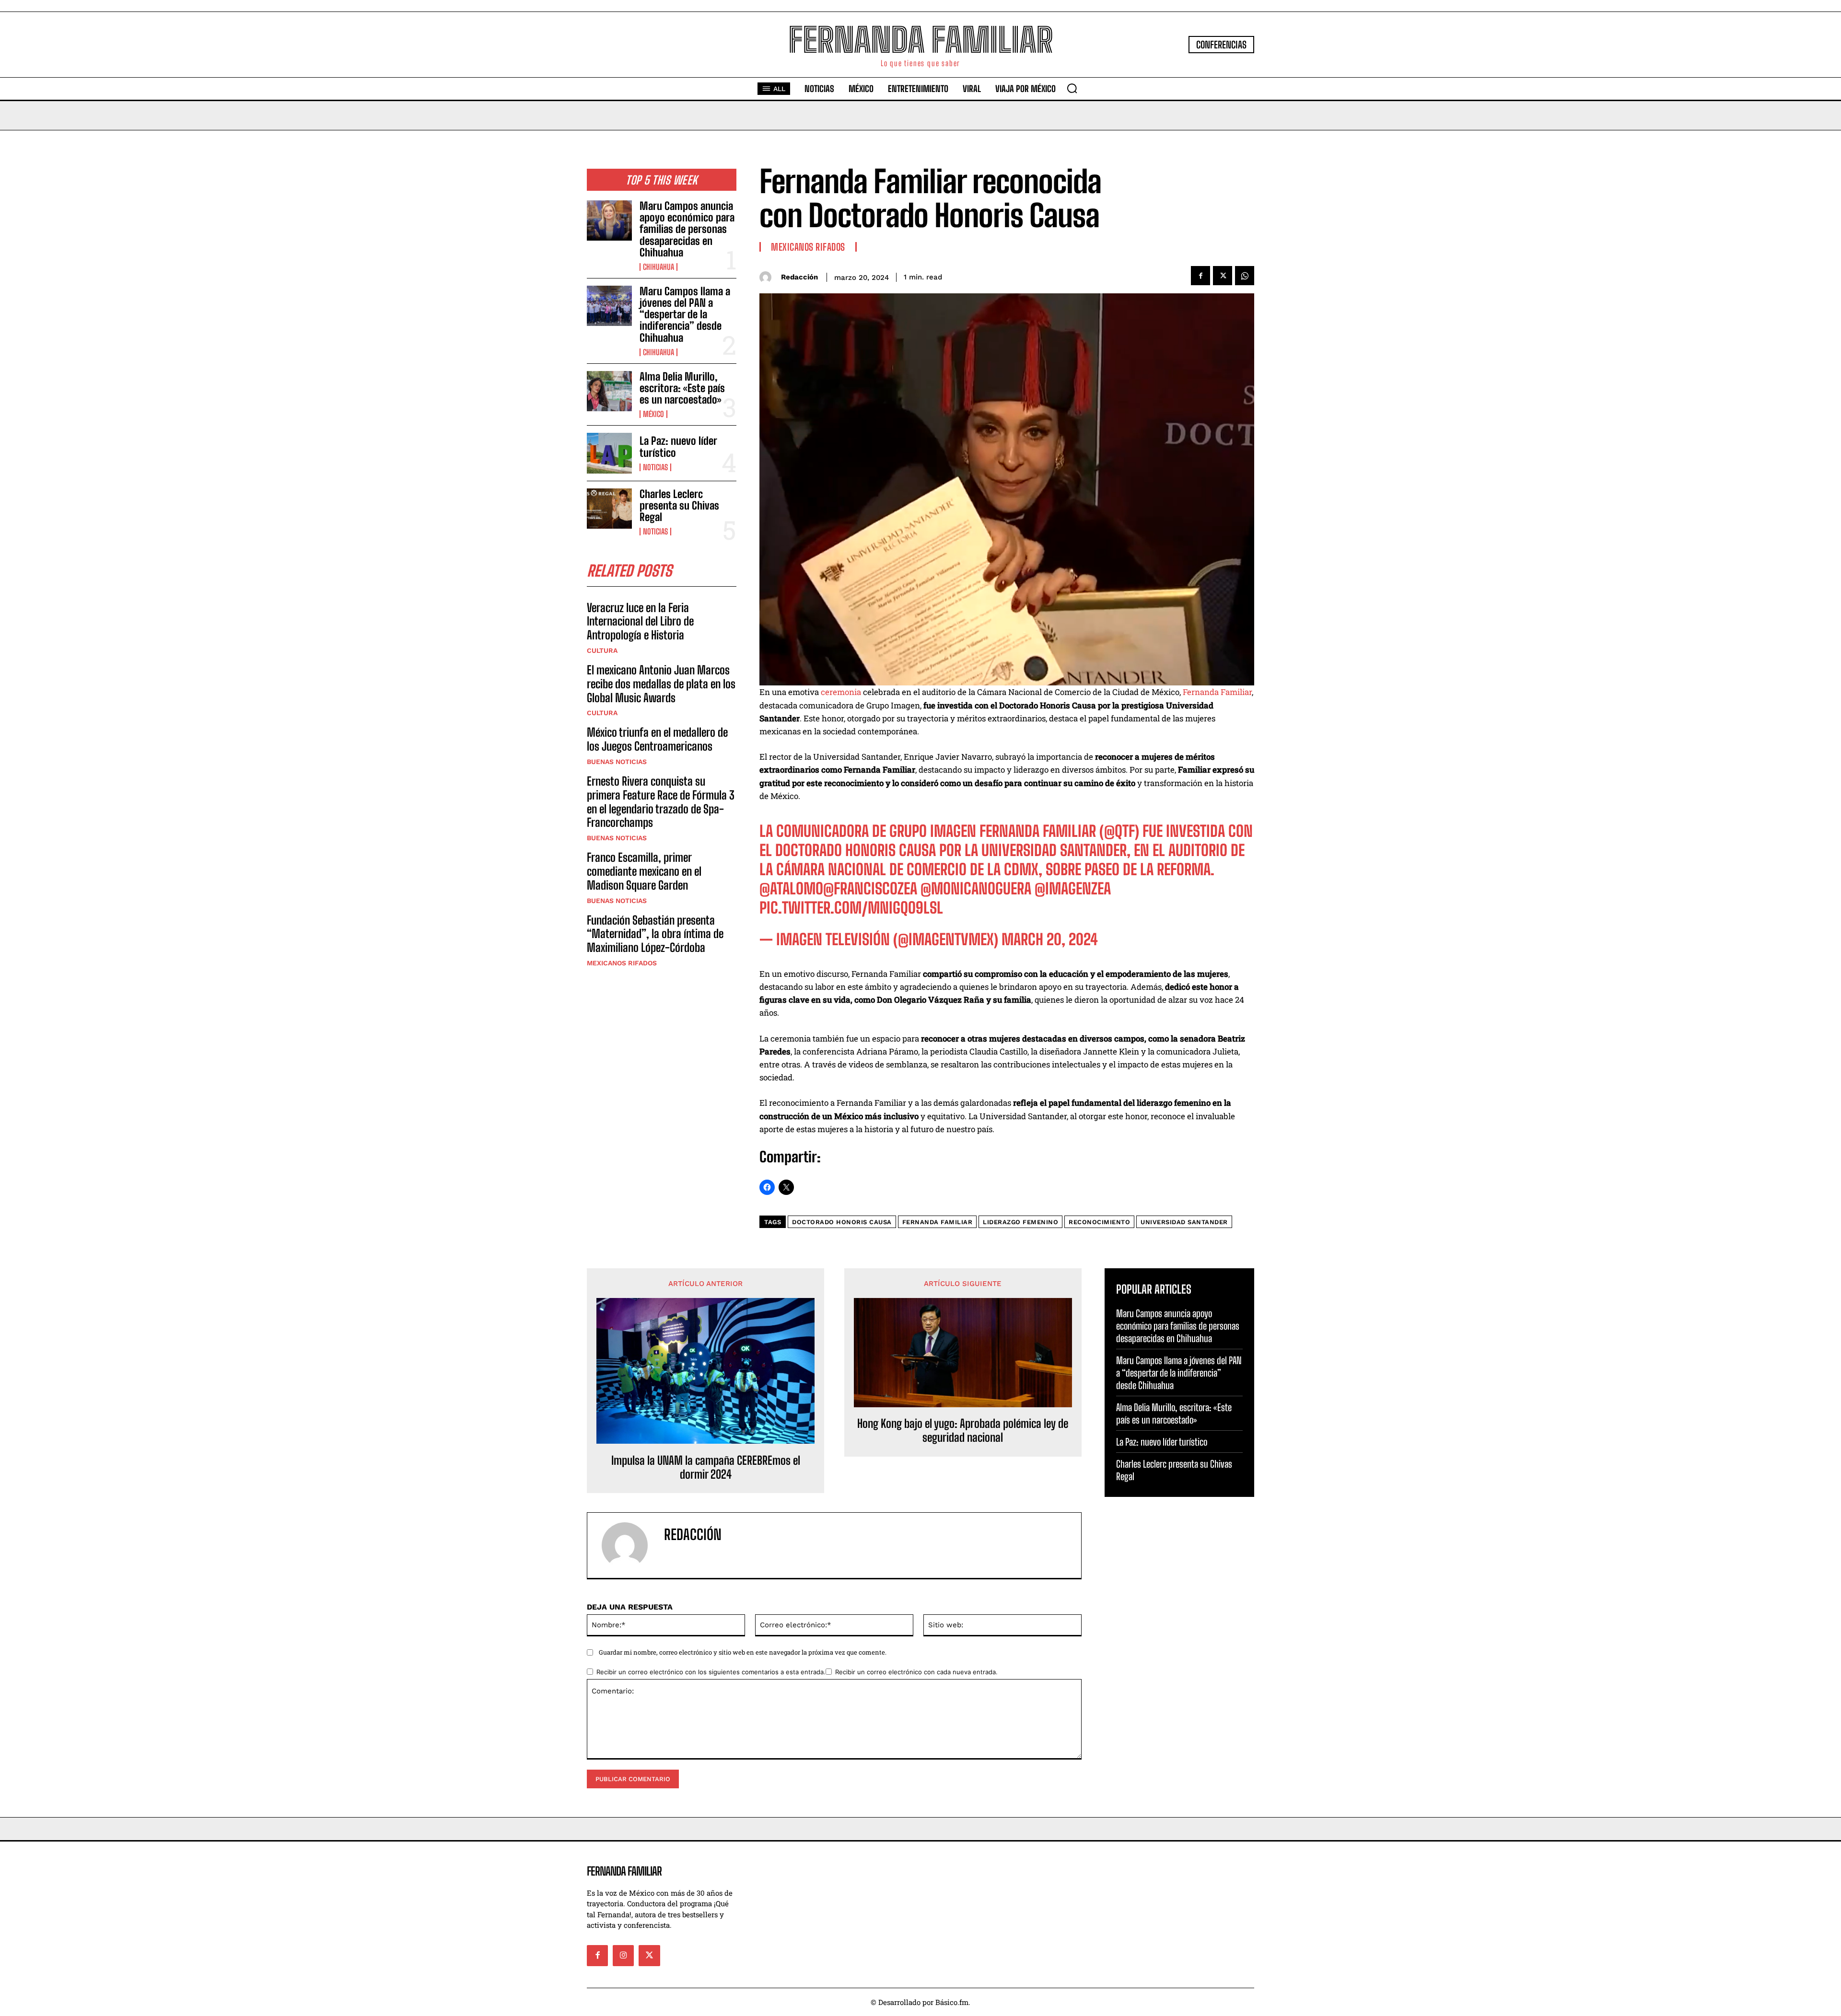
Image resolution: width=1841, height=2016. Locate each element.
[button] (1072, 88)
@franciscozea (870, 889)
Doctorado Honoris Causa (842, 1222)
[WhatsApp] (1245, 276)
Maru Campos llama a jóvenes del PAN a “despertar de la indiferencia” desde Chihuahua (685, 314)
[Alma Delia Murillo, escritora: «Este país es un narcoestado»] (609, 391)
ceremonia (841, 692)
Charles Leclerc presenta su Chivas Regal (679, 505)
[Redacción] (768, 277)
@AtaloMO (791, 889)
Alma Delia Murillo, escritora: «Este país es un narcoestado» (682, 388)
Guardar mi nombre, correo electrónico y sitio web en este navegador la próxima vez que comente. (743, 1652)
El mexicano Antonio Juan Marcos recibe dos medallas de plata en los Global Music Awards (661, 684)
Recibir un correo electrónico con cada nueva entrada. (916, 1672)
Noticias (655, 467)
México (653, 414)
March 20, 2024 (1050, 939)
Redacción (799, 277)
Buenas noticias (617, 762)
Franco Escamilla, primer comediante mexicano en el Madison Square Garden (644, 871)
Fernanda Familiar (1217, 692)
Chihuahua (658, 267)
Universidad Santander (1184, 1222)
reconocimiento (1099, 1222)
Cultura (602, 650)
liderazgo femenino (1020, 1222)
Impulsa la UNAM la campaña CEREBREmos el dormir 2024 (706, 1467)
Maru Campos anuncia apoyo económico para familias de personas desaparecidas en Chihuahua (687, 229)
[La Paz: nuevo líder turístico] (609, 453)
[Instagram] (623, 1956)
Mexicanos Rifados (622, 963)
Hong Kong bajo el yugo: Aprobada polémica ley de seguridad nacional (963, 1431)
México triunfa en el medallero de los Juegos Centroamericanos (657, 739)
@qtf (1119, 831)
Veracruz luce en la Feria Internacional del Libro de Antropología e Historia (640, 621)
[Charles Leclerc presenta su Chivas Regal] (609, 509)
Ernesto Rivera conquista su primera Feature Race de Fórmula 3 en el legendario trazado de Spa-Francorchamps (661, 802)
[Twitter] (1223, 276)
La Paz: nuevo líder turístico (678, 446)
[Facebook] (1200, 276)
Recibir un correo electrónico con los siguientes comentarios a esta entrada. (711, 1672)
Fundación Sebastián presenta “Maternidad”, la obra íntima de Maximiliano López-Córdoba (655, 934)
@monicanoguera (976, 889)
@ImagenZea (1073, 889)
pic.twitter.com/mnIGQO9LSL (851, 908)
